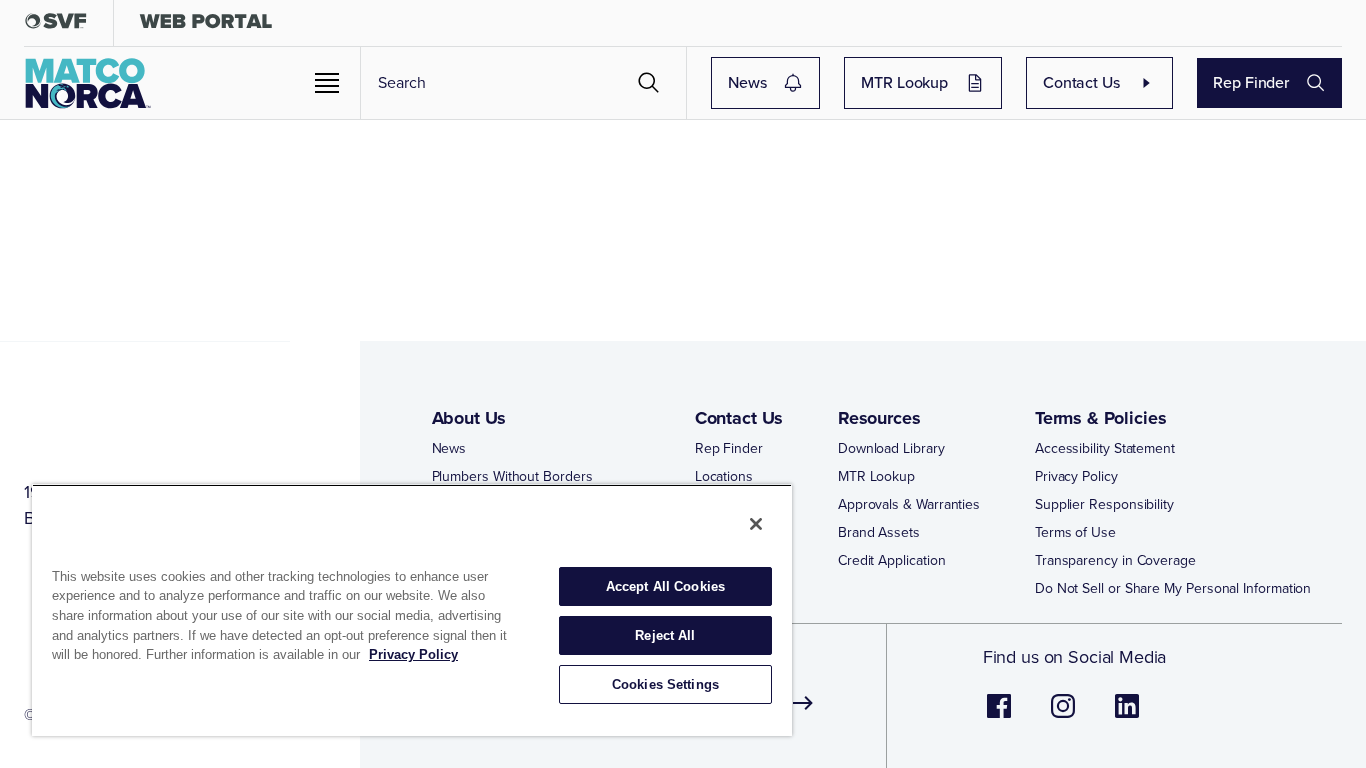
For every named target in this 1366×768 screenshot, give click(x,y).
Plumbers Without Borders (512, 477)
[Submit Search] (649, 83)
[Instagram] (1063, 716)
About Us (469, 418)
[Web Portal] (205, 25)
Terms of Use (1075, 533)
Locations (724, 477)
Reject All (665, 635)
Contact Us (1081, 82)
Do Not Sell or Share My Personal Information (1173, 589)
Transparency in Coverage (1115, 561)
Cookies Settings (665, 684)
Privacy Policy (1076, 477)
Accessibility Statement (1105, 449)
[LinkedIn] (1127, 716)
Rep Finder (1251, 82)
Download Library (891, 449)
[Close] (756, 524)
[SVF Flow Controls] (56, 25)
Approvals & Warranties (909, 505)
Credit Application (892, 561)
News (747, 82)
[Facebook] (999, 716)
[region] (412, 610)
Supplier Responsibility (1104, 505)
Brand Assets (879, 533)
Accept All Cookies (665, 586)
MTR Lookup (904, 82)
